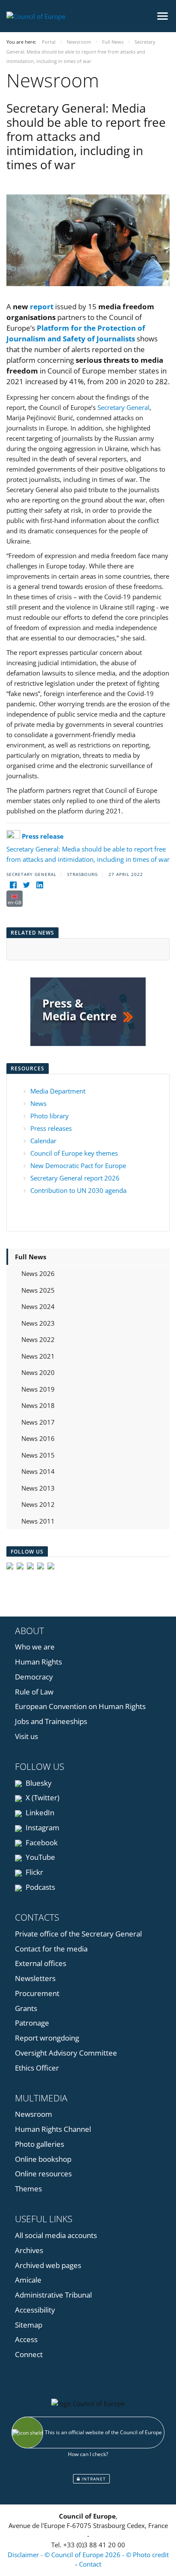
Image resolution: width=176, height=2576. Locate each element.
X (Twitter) (42, 1798)
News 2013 (38, 1488)
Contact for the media (51, 1949)
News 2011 (38, 1521)
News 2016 (38, 1438)
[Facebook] (13, 885)
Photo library (50, 1116)
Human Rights (38, 1662)
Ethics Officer (37, 2068)
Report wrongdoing (47, 2038)
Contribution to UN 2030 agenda (78, 1190)
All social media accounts (56, 2235)
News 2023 (38, 1323)
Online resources (43, 2174)
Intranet (93, 2479)
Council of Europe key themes (74, 1153)
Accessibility (35, 2310)
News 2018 (38, 1405)
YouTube (40, 1857)
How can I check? (88, 2454)
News (38, 1103)
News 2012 (38, 1504)
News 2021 (38, 1356)
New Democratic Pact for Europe (78, 1165)
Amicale (28, 2280)
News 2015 (38, 1455)
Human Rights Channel (53, 2129)
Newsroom (34, 2114)
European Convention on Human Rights (80, 1706)
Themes (28, 2189)
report (42, 306)
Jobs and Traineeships (51, 1721)
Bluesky (38, 1783)
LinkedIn (39, 1812)
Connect (29, 2354)
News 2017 (38, 1422)
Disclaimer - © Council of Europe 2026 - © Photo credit (88, 2555)
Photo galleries (40, 2144)
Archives (29, 2250)
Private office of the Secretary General (78, 1934)
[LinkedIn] (40, 885)
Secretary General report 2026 (75, 1178)
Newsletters (35, 1978)
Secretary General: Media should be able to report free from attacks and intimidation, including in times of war (88, 848)
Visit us (26, 1736)
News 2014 (38, 1471)
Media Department (58, 1091)
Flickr (34, 1872)
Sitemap (29, 2325)
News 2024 (38, 1306)
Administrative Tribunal (53, 2295)
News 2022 (38, 1339)
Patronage (32, 2023)
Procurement (37, 1993)
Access (26, 2339)
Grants (26, 2008)
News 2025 (38, 1290)
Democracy (34, 1677)
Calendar (43, 1141)
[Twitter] (26, 885)
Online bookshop (43, 2159)
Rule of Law (34, 1692)
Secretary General (123, 407)
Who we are (35, 1647)
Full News (31, 1257)
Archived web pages (48, 2265)
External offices (41, 1963)
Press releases (51, 1128)
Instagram (42, 1827)
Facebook (41, 1842)
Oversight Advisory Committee (66, 2053)
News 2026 (38, 1273)
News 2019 (38, 1389)
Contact (90, 2564)
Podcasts (40, 1887)
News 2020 (38, 1372)
